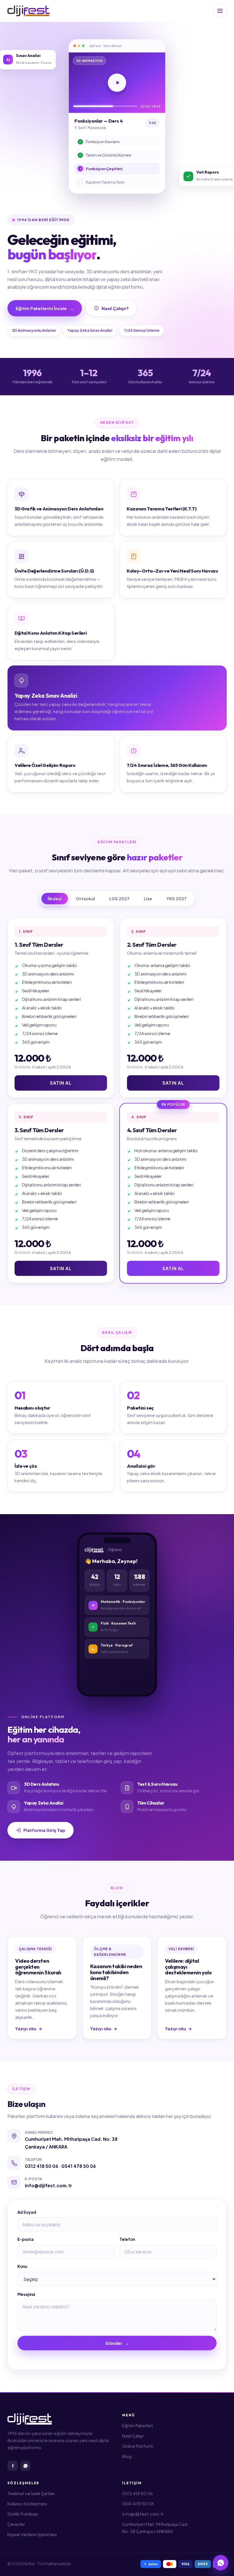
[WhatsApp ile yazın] (221, 2563)
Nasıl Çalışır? (115, 308)
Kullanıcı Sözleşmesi (27, 2504)
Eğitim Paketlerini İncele (45, 308)
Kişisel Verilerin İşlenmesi (32, 2534)
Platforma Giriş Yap (44, 1830)
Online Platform (138, 2446)
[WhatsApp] (25, 2466)
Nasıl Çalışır (133, 2436)
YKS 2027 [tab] (176, 899)
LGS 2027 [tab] (119, 899)
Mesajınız (26, 2294)
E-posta (26, 2239)
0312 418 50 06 (42, 2166)
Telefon (127, 2239)
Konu (22, 2266)
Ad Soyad (27, 2212)
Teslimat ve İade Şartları (31, 2493)
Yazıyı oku (29, 2029)
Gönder (117, 2343)
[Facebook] (13, 2466)
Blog (127, 2456)
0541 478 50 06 (79, 2166)
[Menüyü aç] (220, 11)
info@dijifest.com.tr (48, 2185)
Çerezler (16, 2524)
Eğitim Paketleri (138, 2426)
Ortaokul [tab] (85, 899)
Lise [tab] (148, 899)
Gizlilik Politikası (23, 2514)
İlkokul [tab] (55, 899)
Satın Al (61, 1083)
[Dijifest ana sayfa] (29, 11)
